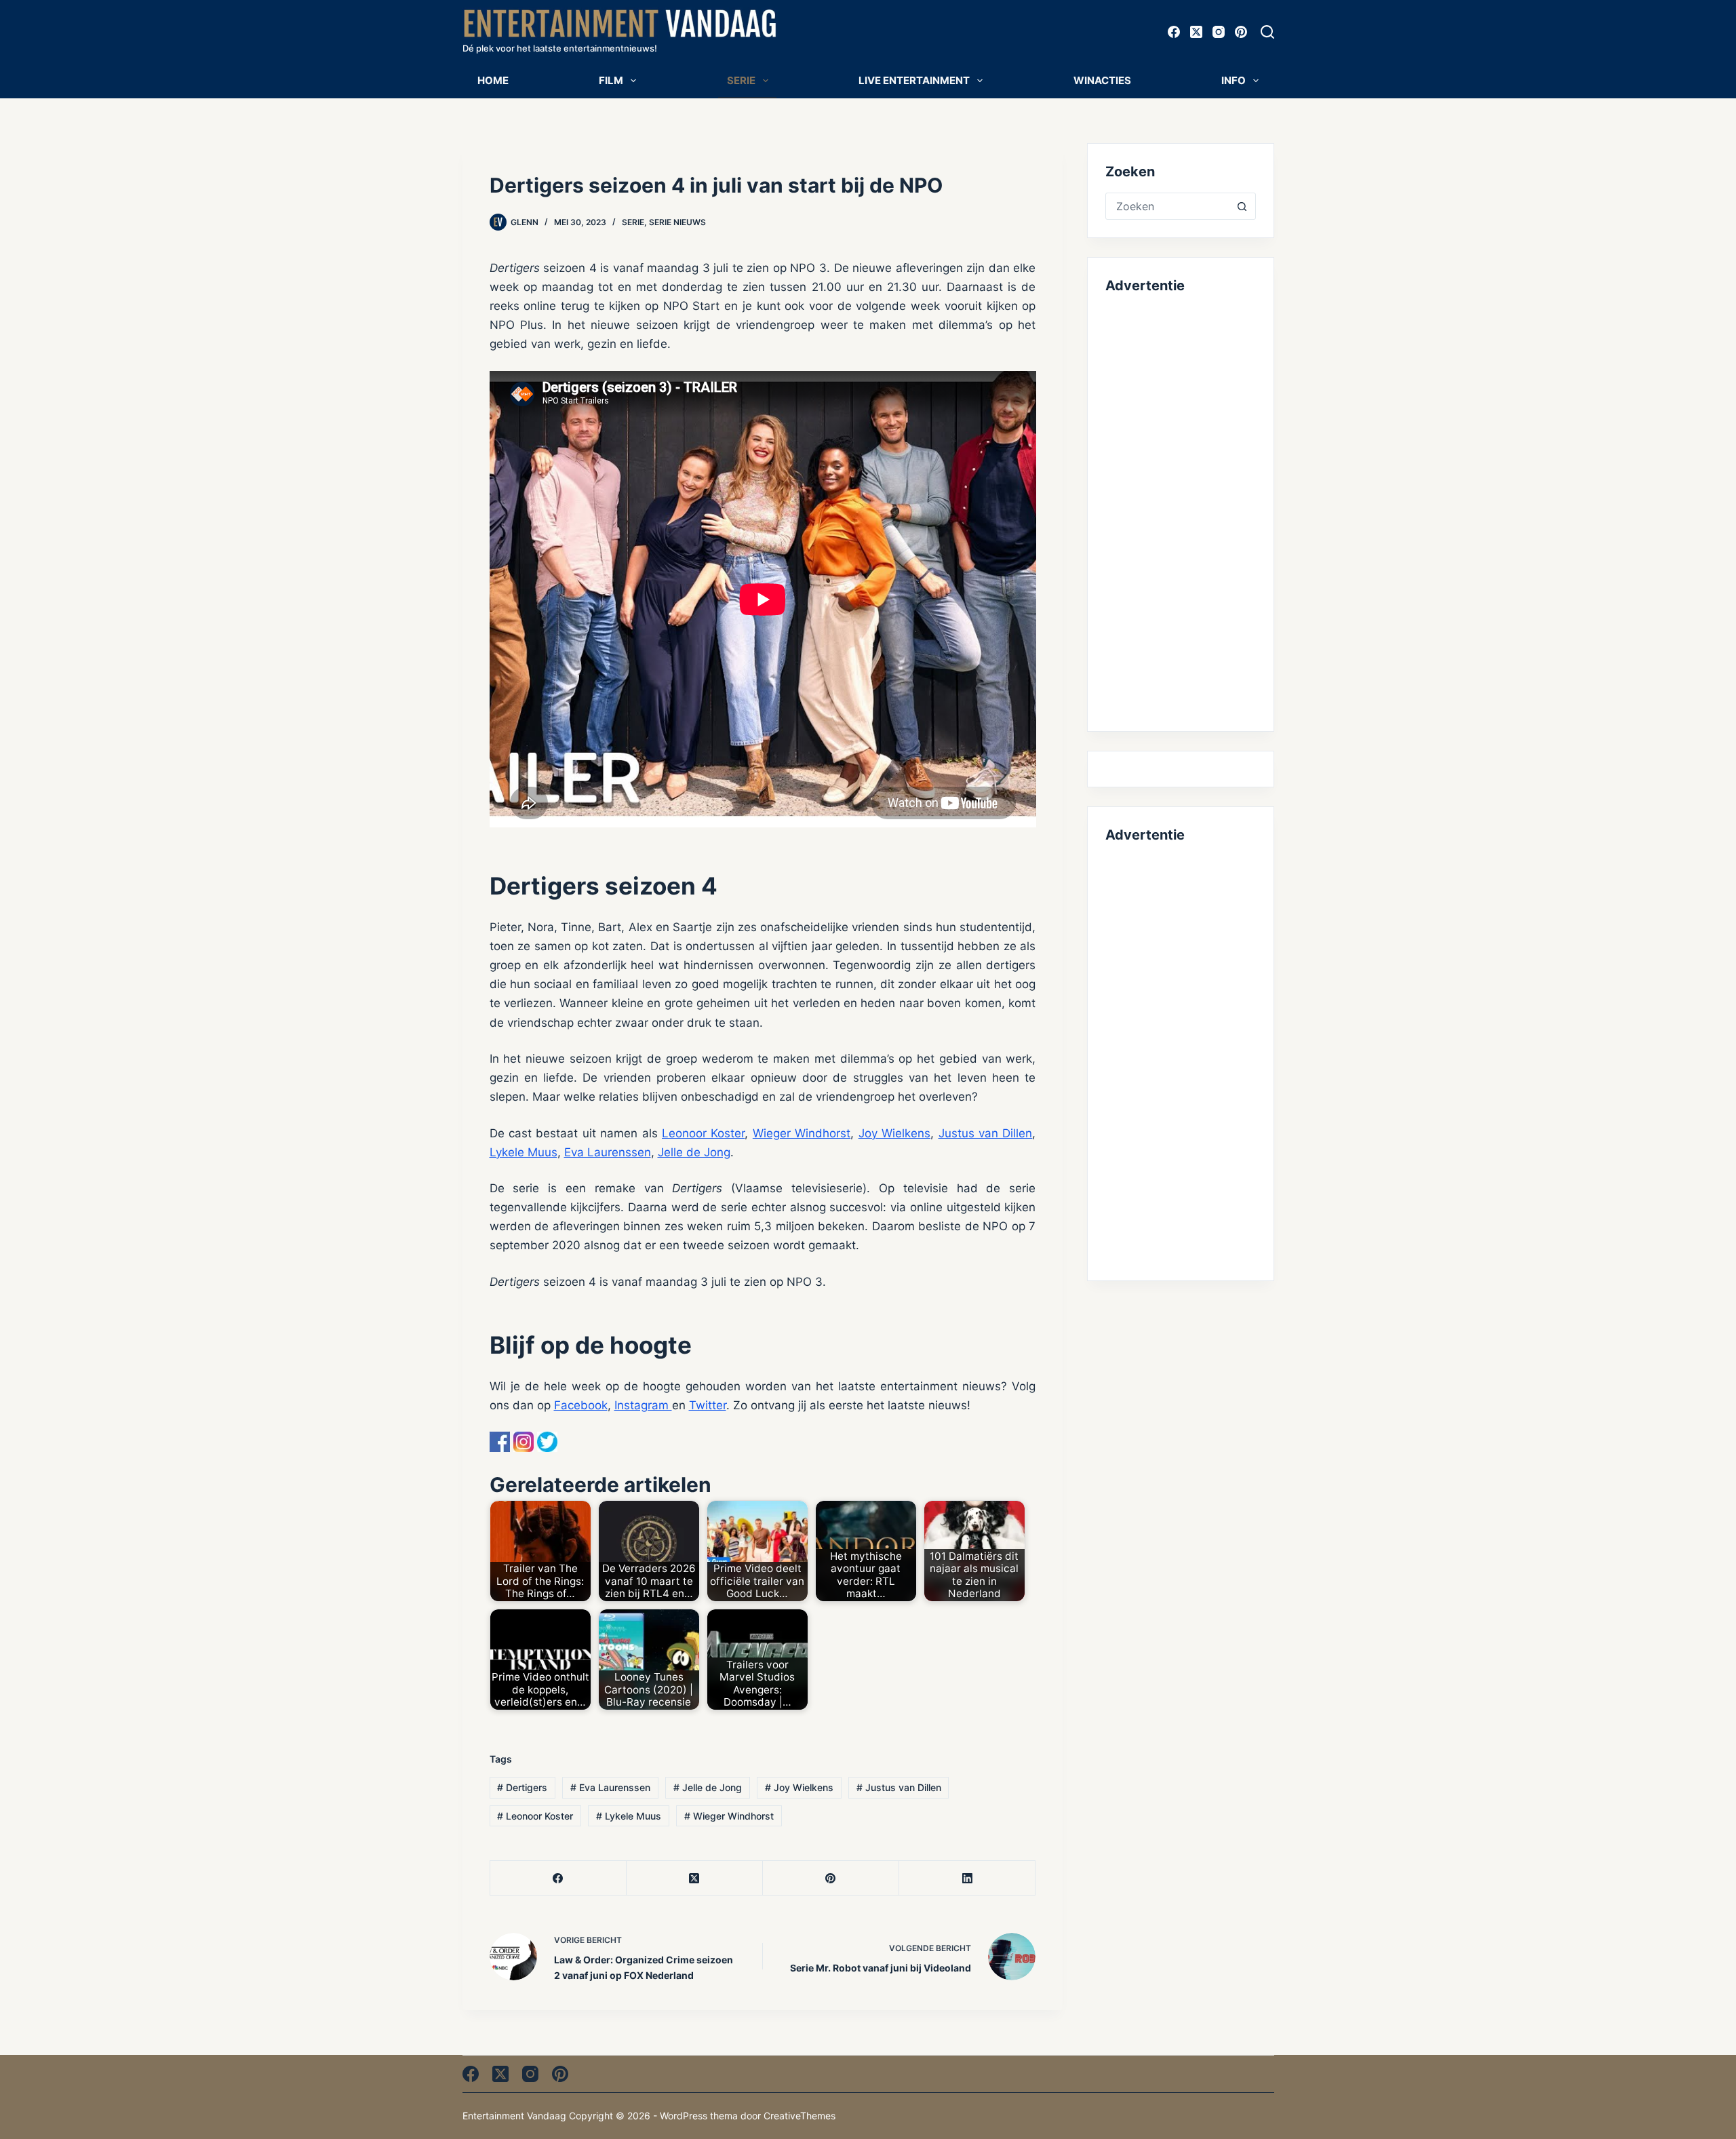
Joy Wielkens (894, 1133)
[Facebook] (1174, 32)
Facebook (581, 1405)
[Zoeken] (1267, 32)
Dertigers (522, 1787)
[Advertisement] (1180, 510)
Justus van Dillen (986, 1133)
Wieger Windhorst (802, 1133)
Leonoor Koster (703, 1133)
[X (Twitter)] (1196, 32)
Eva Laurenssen (608, 1152)
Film (611, 80)
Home (493, 80)
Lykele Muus (524, 1152)
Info (1234, 80)
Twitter (708, 1405)
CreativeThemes (800, 2116)
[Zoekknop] (1242, 206)
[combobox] (1167, 206)
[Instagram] (1219, 32)
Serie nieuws (677, 222)
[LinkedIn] (967, 1878)
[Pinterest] (1241, 32)
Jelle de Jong (694, 1152)
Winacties (1102, 80)
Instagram (643, 1405)
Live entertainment (914, 80)
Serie (741, 80)
